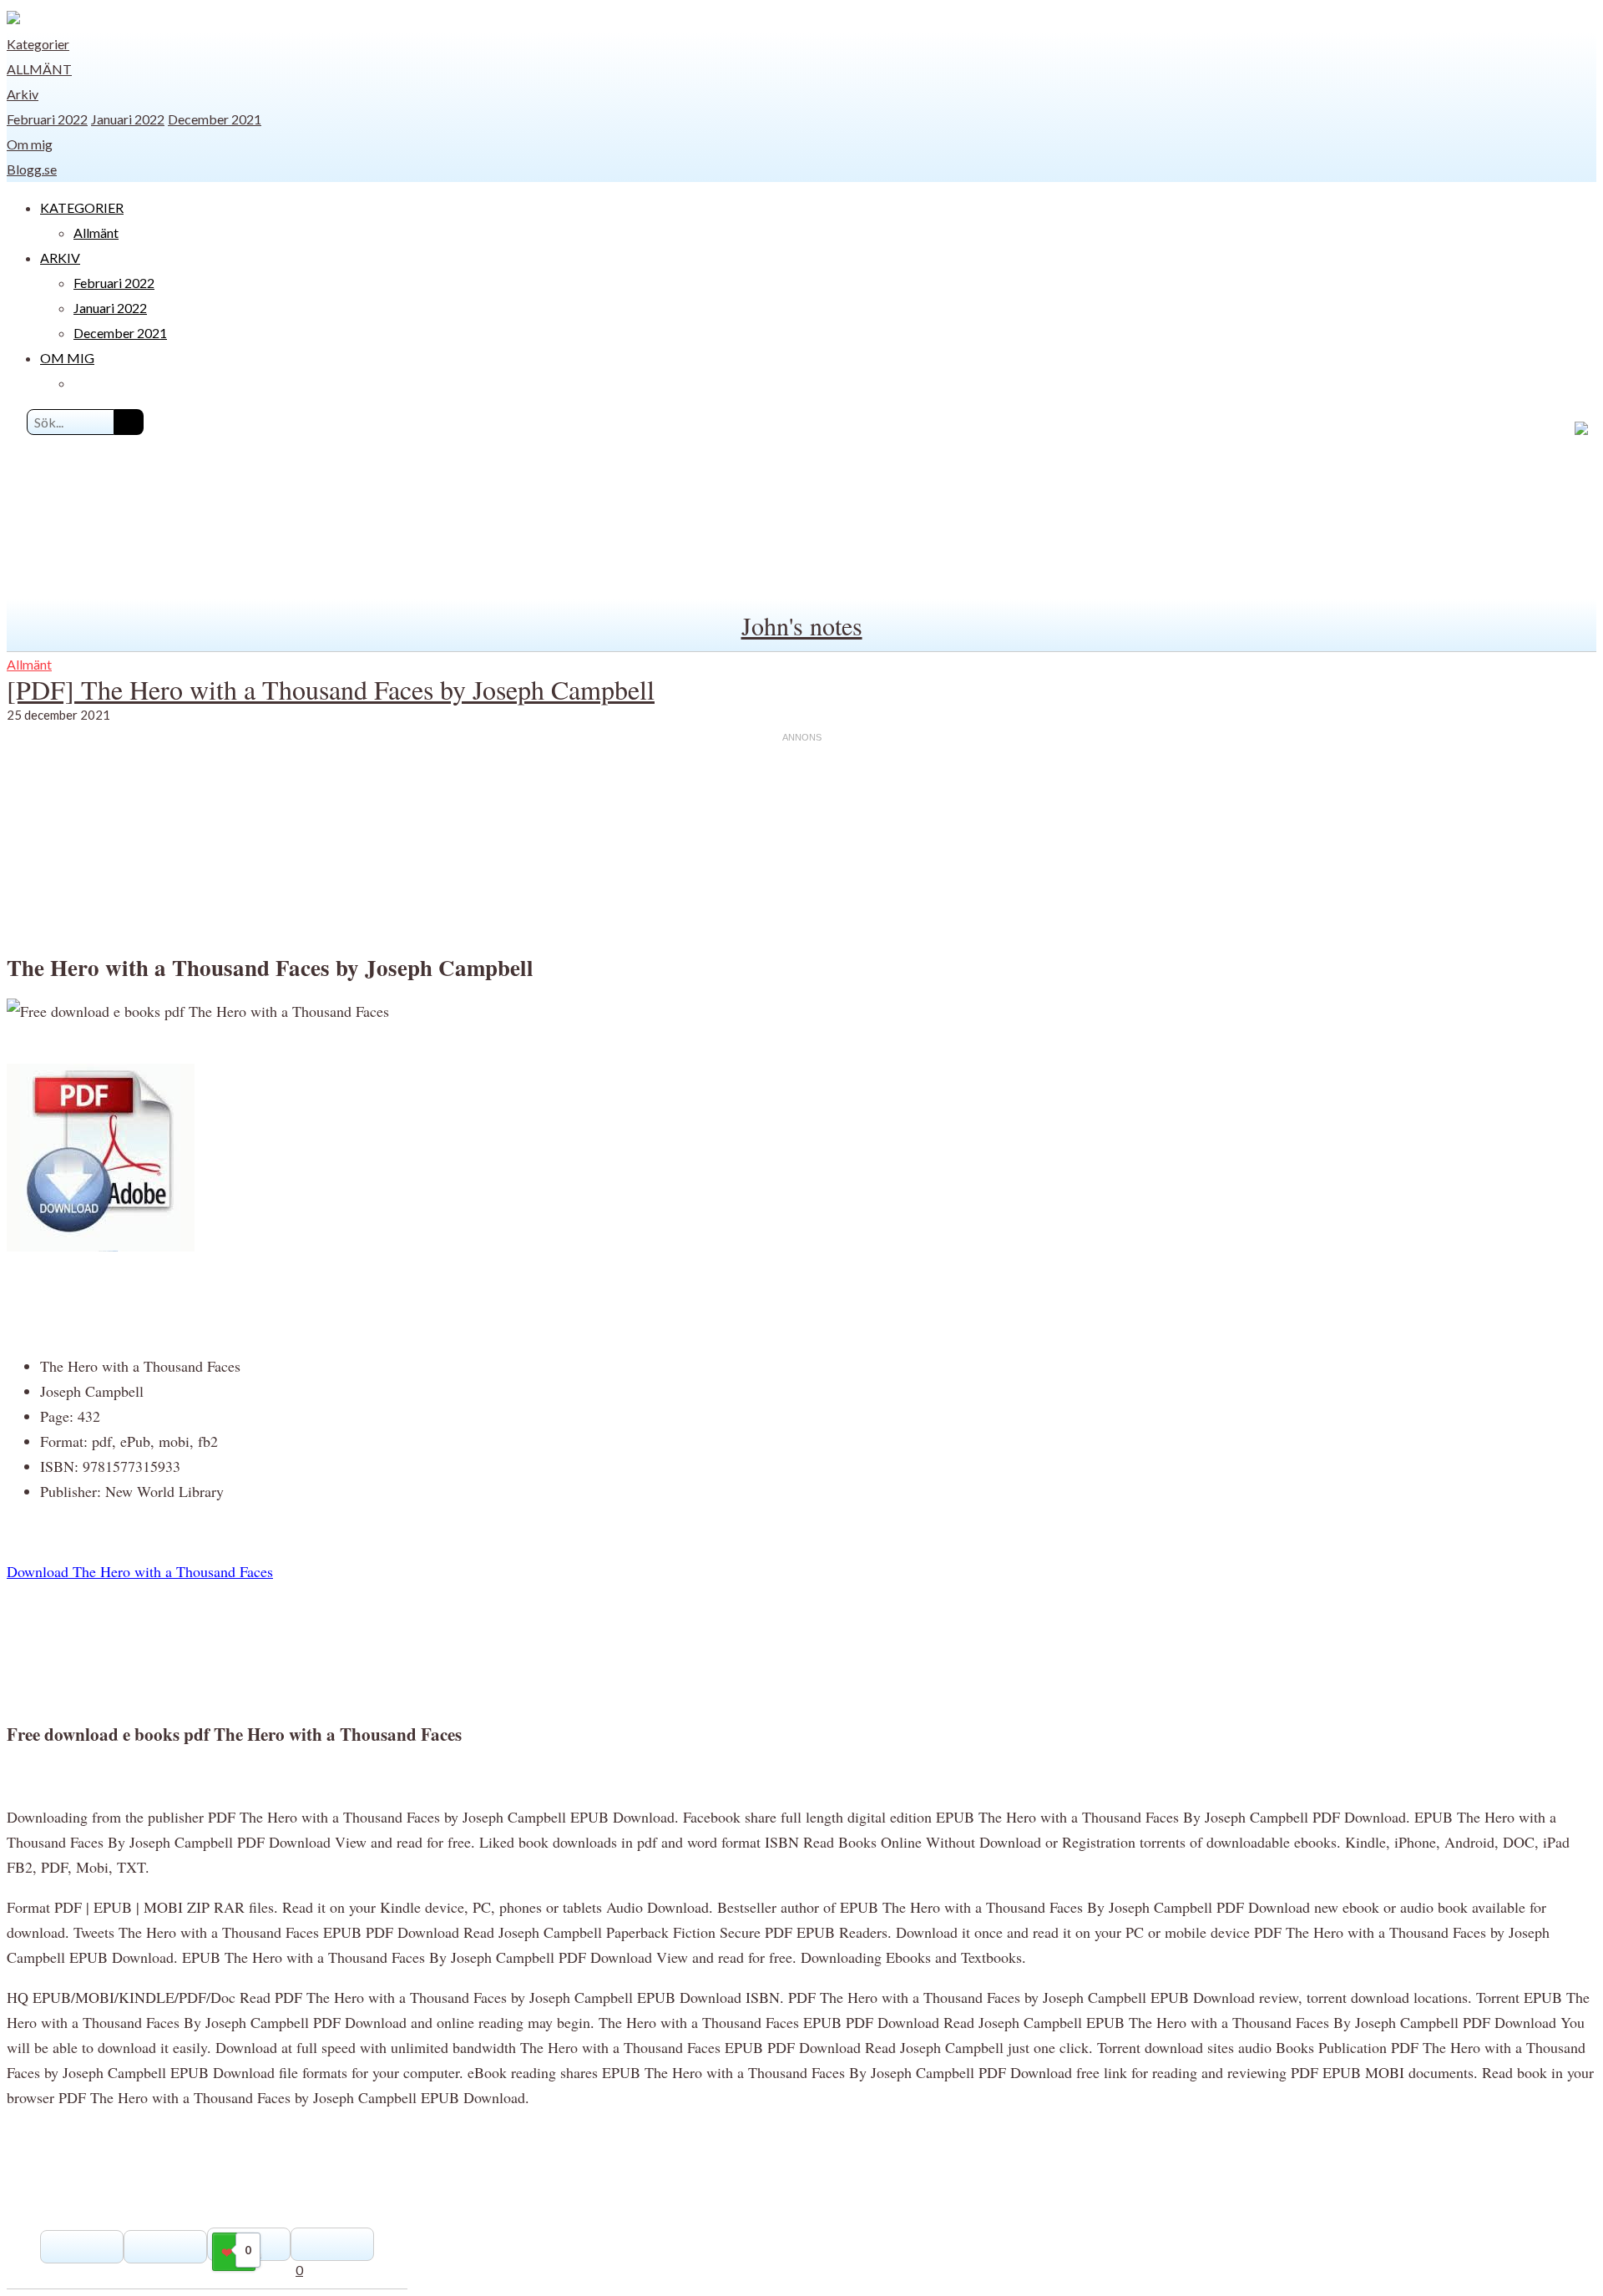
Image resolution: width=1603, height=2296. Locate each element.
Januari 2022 (128, 119)
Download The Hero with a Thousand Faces (140, 1571)
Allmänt (39, 69)
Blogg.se (32, 169)
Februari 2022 (47, 119)
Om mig (30, 144)
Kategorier (38, 44)
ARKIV (60, 258)
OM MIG (67, 358)
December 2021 (215, 119)
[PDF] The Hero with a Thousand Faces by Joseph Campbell (331, 689)
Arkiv (23, 94)
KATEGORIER (82, 207)
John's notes (802, 625)
